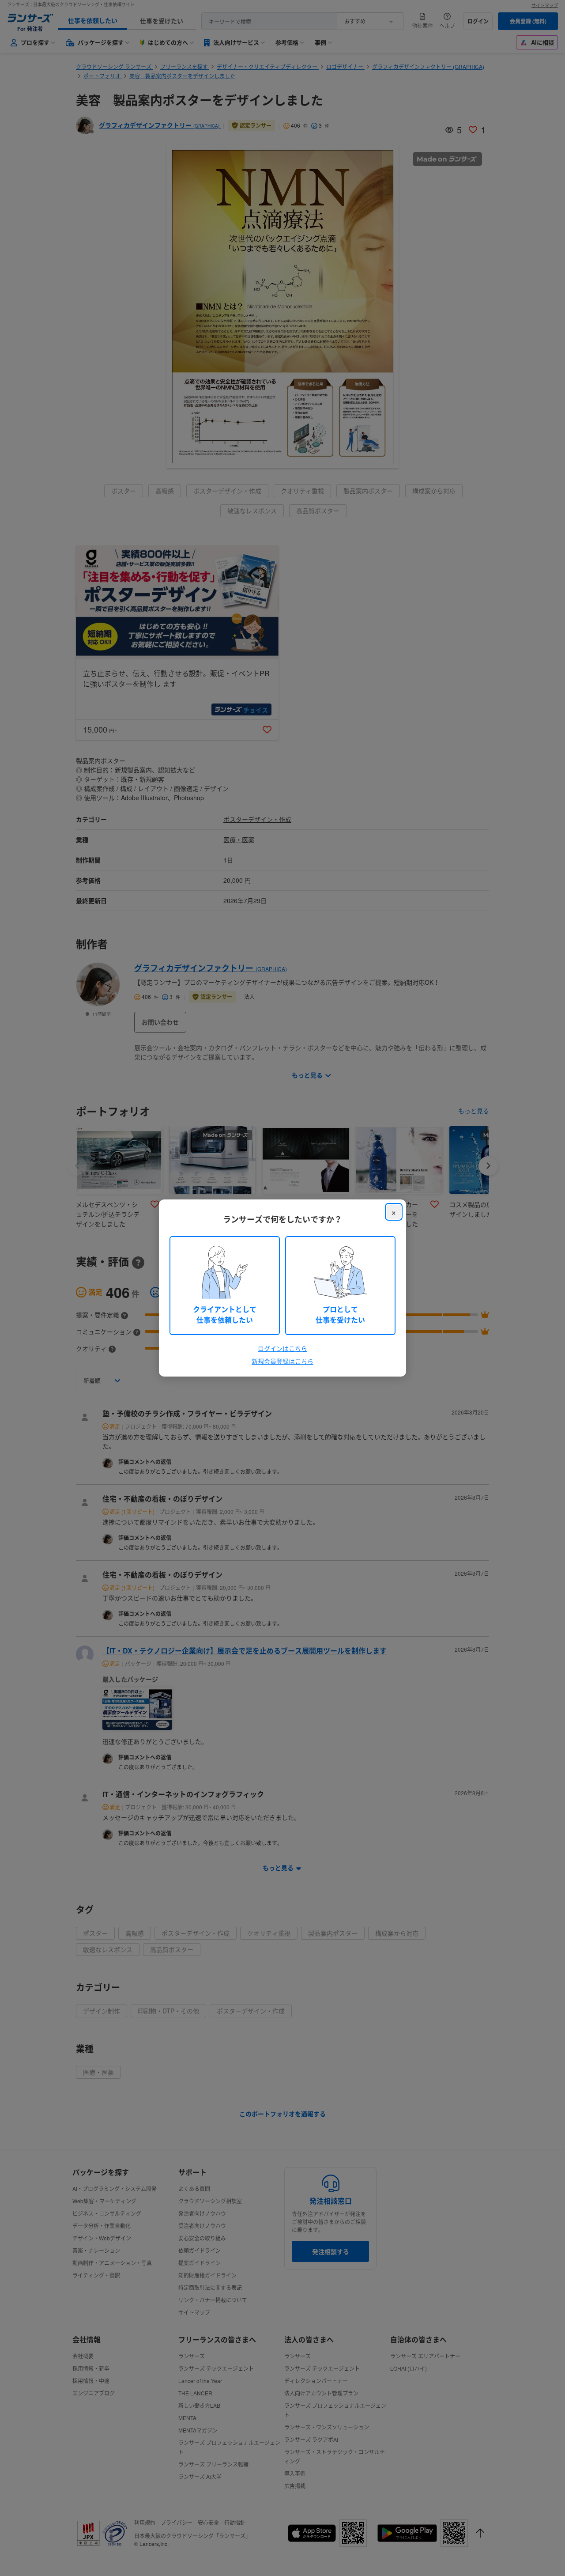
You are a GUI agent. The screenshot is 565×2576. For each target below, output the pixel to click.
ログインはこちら (282, 1348)
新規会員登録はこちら (282, 1361)
